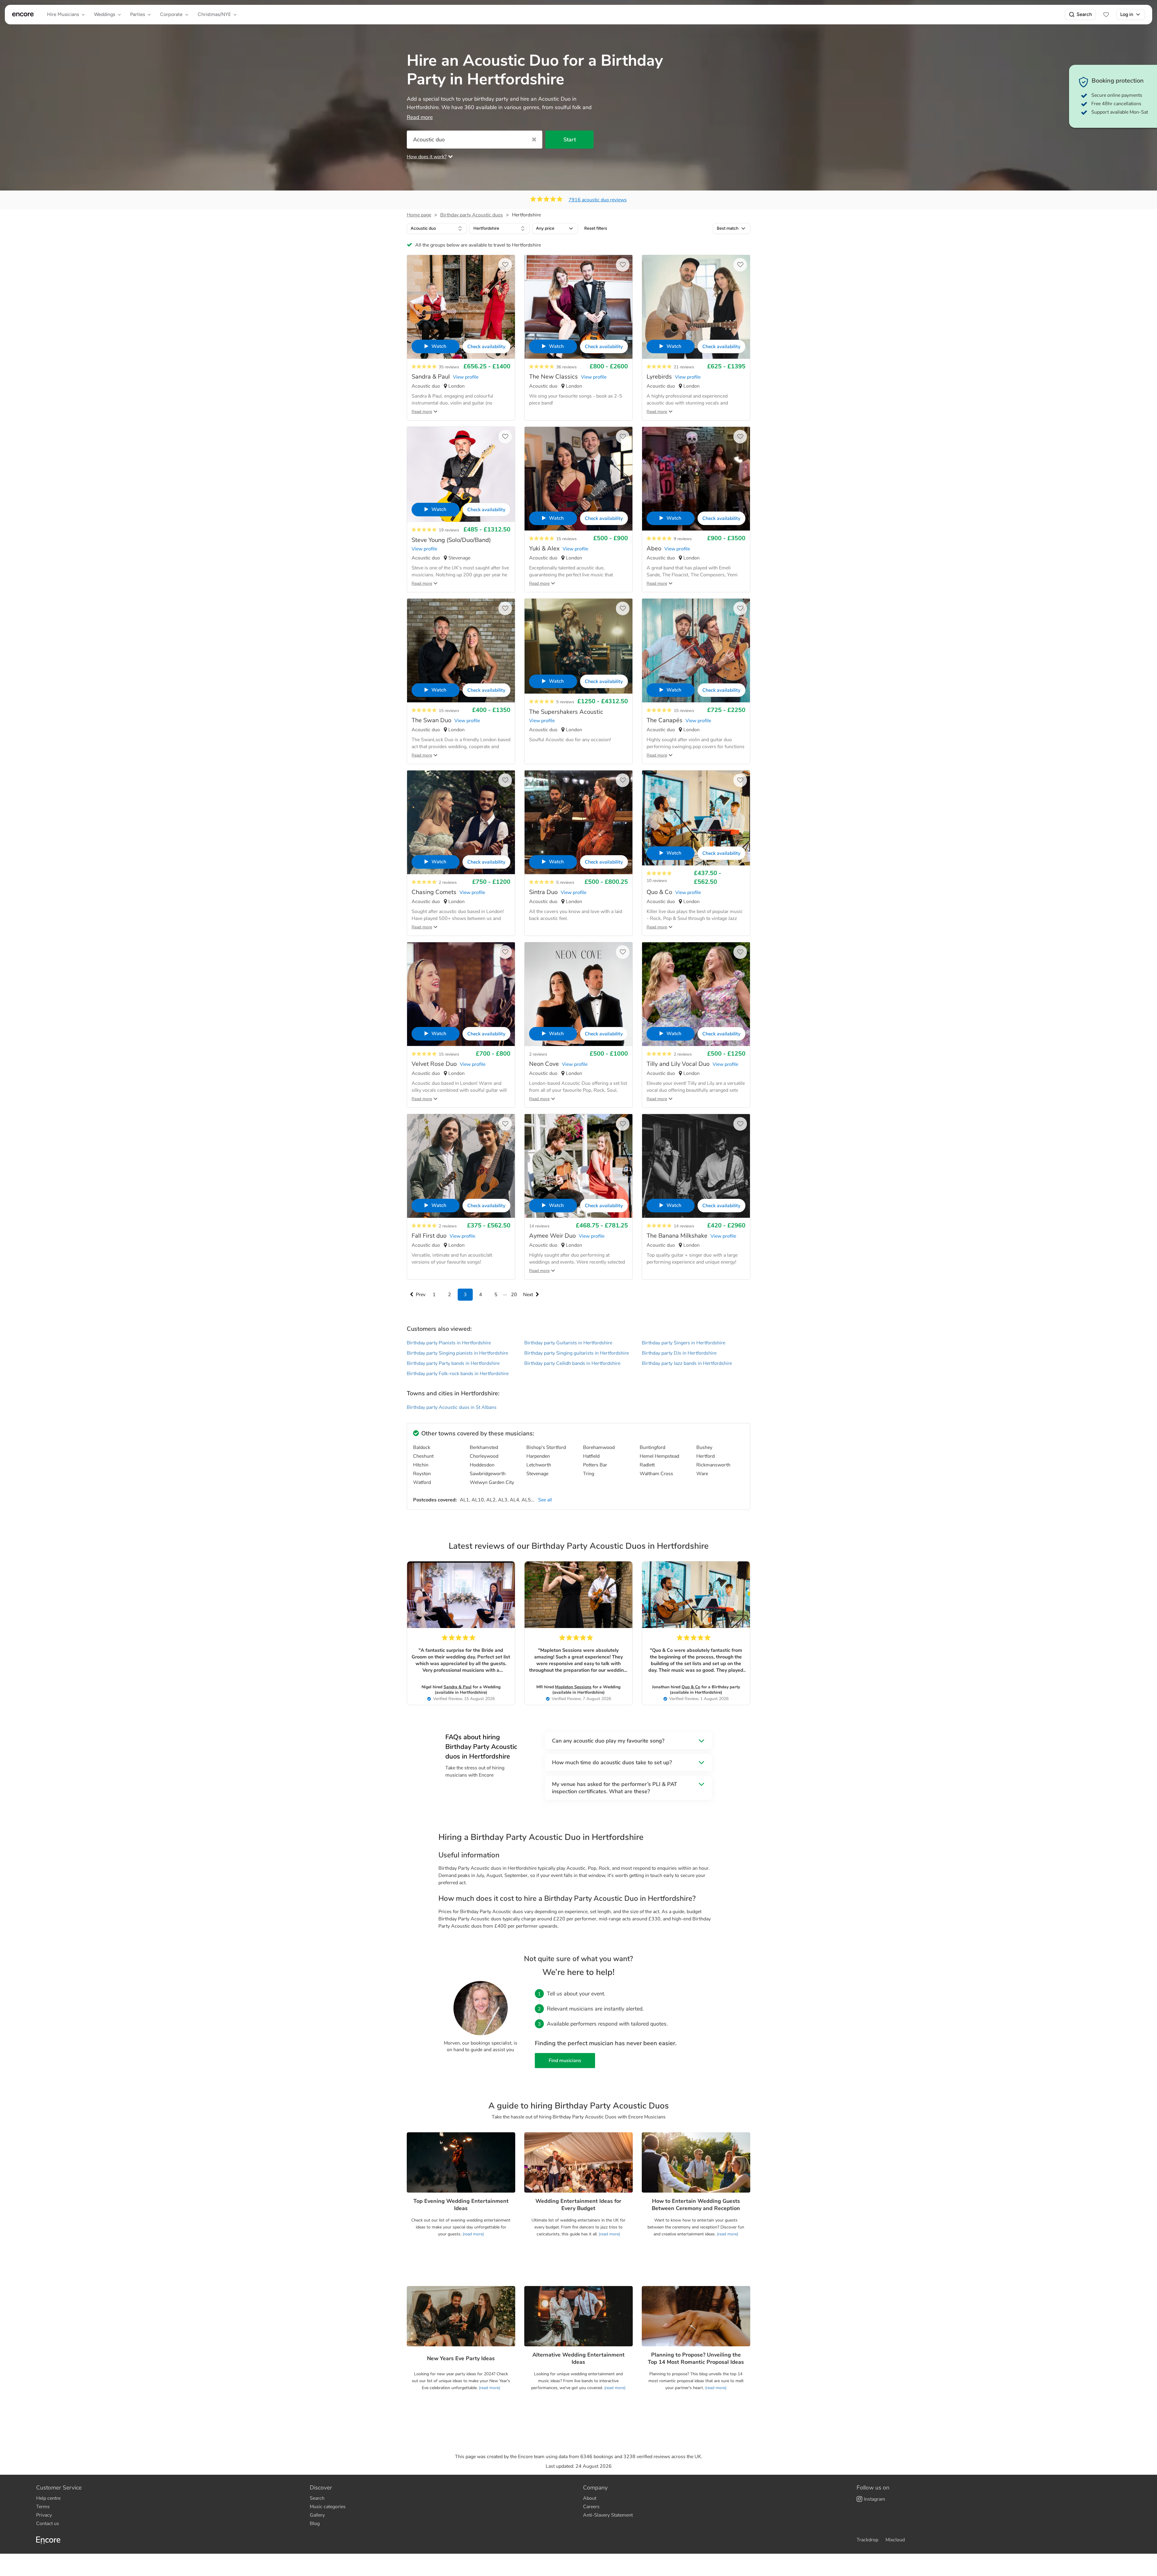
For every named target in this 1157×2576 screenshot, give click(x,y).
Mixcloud (895, 2540)
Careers (591, 2507)
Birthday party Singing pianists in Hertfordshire (457, 1353)
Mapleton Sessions (573, 1687)
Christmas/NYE (214, 14)
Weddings (105, 14)
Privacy (44, 2515)
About (590, 2498)
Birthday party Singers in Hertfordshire (684, 1343)
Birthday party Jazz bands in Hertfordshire (687, 1363)
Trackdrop (867, 2540)
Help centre (48, 2498)
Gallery (317, 2515)
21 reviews (684, 367)
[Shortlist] (1106, 14)
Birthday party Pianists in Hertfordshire (449, 1343)
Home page (419, 215)
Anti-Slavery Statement (608, 2515)
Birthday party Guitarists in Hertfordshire (568, 1343)
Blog (315, 2524)
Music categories (328, 2507)
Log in (1127, 14)
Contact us (48, 2524)
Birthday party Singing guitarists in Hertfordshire (577, 1353)
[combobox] (437, 228)
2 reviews (448, 882)
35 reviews (449, 367)
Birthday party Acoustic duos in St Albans (452, 1407)
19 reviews (449, 530)
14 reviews (539, 1226)
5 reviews (565, 702)
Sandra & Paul (458, 1687)
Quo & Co (691, 1687)
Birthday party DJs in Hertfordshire (679, 1353)
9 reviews (683, 539)
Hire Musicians (63, 14)
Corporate (171, 14)
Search (1084, 14)
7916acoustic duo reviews (598, 200)
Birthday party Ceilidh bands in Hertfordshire (572, 1363)
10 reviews (657, 881)
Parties (138, 14)
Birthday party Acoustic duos (472, 215)
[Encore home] (23, 14)
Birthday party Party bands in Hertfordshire (453, 1363)
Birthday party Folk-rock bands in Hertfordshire (458, 1374)
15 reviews (566, 539)
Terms (43, 2507)
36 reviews (566, 367)
